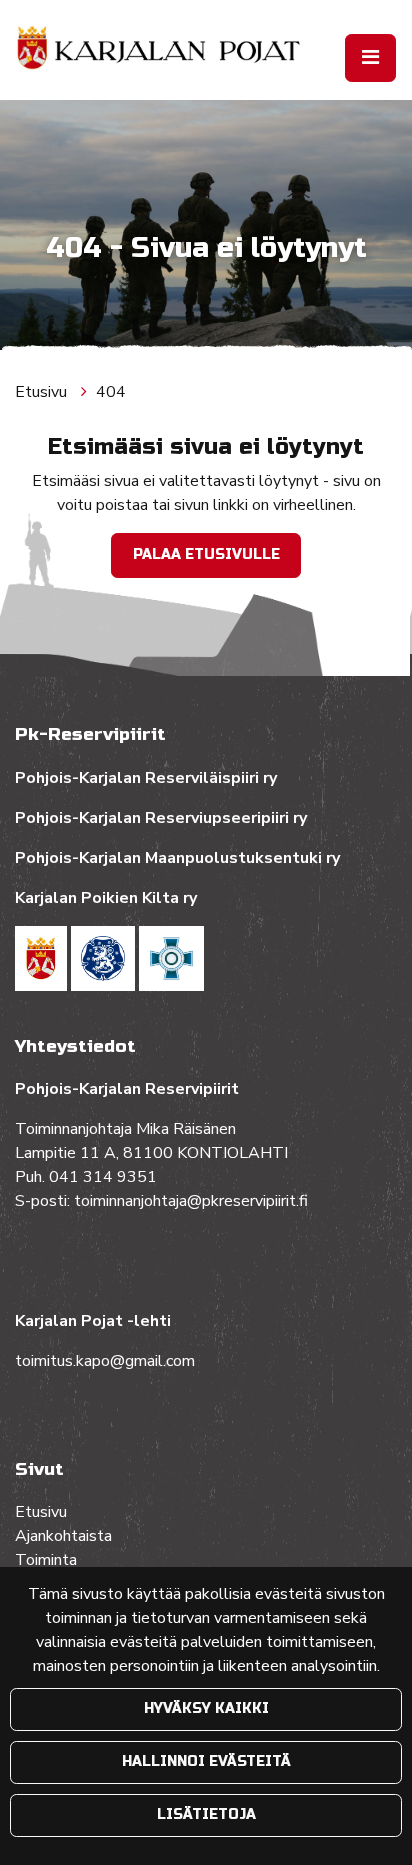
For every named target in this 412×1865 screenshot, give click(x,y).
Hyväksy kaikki (206, 1708)
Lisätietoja (206, 1814)
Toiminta (48, 1560)
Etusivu (43, 392)
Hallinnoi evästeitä (206, 1761)
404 (111, 392)
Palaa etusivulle (206, 554)
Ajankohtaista (63, 1536)
